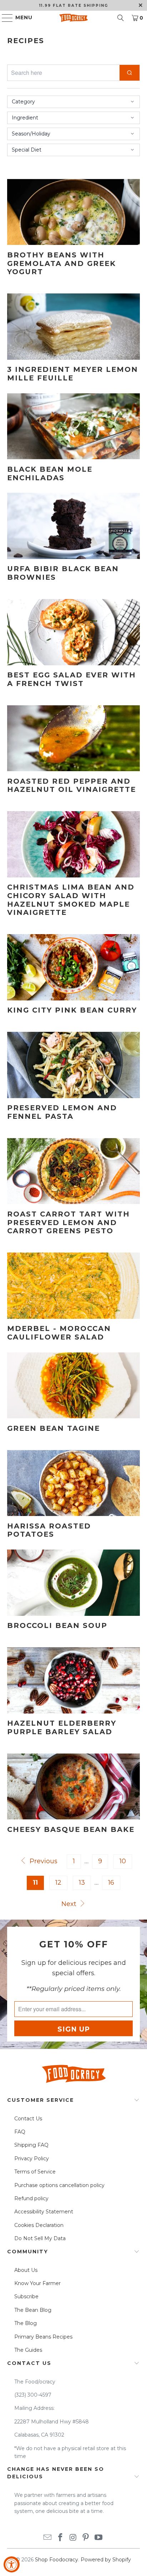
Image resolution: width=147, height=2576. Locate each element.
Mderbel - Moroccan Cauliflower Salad (59, 1333)
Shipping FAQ (31, 2145)
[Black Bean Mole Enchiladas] (73, 426)
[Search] (121, 18)
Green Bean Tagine (54, 1428)
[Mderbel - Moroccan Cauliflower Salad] (73, 1286)
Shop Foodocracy (57, 2560)
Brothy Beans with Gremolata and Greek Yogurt (62, 263)
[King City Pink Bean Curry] (73, 967)
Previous (42, 1861)
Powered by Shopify (106, 2560)
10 (123, 1861)
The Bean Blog (33, 2310)
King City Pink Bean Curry (72, 1010)
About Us (26, 2270)
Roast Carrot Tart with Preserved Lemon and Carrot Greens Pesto (69, 1223)
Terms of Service (35, 2172)
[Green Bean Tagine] (73, 1386)
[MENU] (4, 18)
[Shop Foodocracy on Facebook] (60, 2538)
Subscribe (26, 2296)
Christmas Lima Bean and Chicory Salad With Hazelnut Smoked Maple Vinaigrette (71, 900)
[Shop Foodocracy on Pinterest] (86, 2538)
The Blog (26, 2323)
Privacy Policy (32, 2158)
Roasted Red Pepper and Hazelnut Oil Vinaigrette (72, 785)
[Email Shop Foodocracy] (48, 2538)
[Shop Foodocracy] (73, 18)
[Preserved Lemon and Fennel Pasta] (73, 1065)
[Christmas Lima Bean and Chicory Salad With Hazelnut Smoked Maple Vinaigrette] (73, 844)
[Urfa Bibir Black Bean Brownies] (73, 526)
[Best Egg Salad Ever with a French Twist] (73, 632)
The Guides (28, 2350)
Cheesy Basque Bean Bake (71, 1829)
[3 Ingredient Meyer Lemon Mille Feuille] (73, 327)
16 (111, 1883)
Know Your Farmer (37, 2283)
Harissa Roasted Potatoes (49, 1530)
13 (82, 1883)
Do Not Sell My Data (40, 2238)
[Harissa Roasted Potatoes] (73, 1483)
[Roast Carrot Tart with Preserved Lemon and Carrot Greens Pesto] (73, 1171)
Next (70, 1904)
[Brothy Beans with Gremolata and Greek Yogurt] (73, 212)
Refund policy (31, 2198)
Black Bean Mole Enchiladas (50, 473)
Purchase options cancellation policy (59, 2185)
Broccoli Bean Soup (57, 1625)
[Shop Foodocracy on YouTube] (99, 2538)
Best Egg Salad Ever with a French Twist (72, 679)
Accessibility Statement (44, 2212)
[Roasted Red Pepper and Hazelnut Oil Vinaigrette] (73, 738)
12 (58, 1883)
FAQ (20, 2132)
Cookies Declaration (39, 2225)
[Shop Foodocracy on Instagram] (73, 2538)
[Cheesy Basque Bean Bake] (73, 1787)
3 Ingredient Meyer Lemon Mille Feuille (73, 374)
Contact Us (28, 2119)
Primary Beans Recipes (43, 2337)
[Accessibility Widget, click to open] (12, 2564)
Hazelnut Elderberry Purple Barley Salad (62, 1727)
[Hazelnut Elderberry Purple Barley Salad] (73, 1680)
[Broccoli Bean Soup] (73, 1583)
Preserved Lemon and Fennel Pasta (62, 1112)
